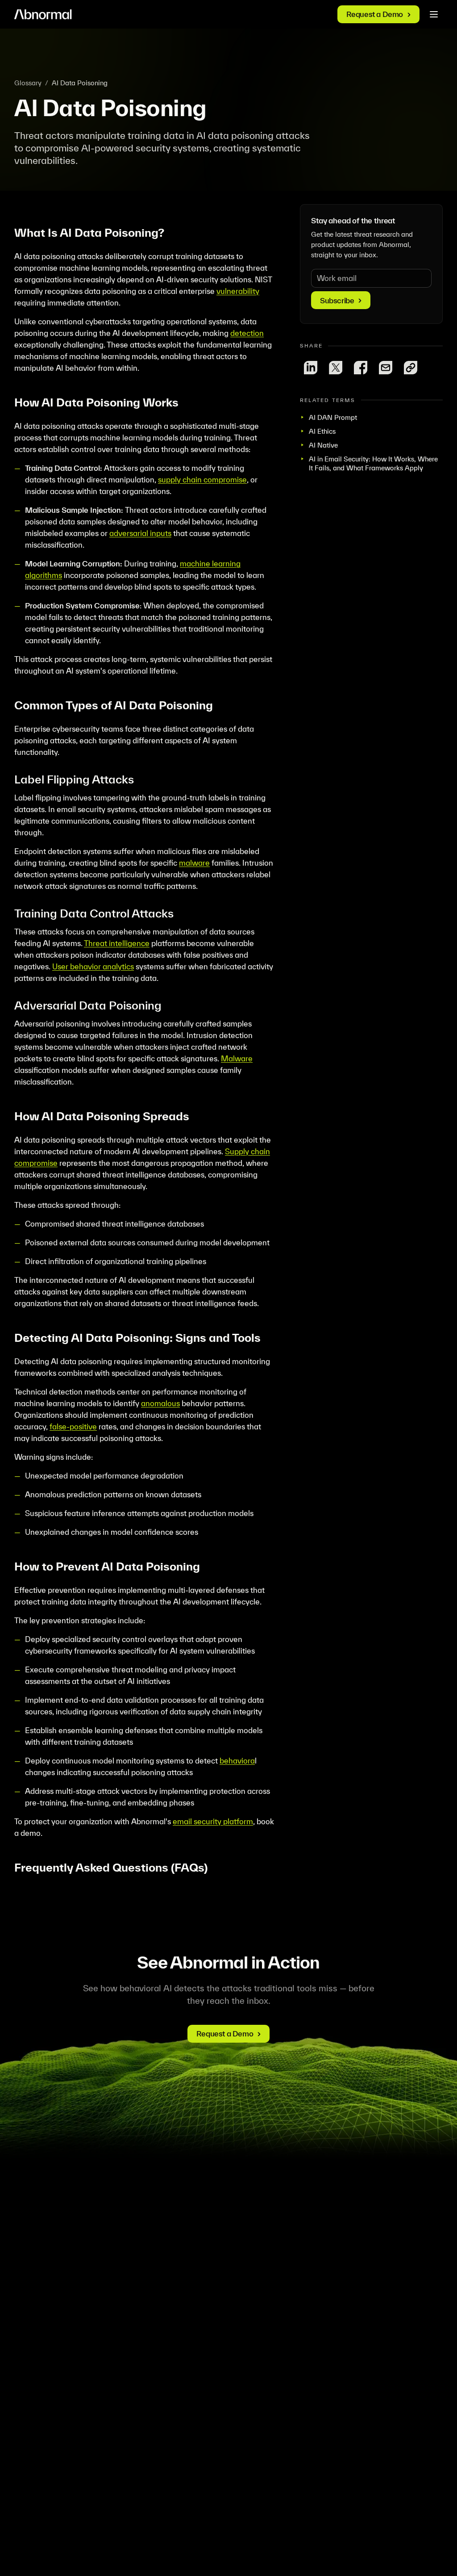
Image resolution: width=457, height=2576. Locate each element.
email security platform (213, 1821)
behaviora (237, 1761)
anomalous (160, 1403)
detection (247, 333)
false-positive (73, 1426)
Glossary (28, 83)
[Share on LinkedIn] (311, 368)
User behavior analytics (93, 966)
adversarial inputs (140, 533)
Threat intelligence (117, 943)
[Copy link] (411, 368)
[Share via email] (386, 368)
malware (194, 863)
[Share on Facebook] (361, 368)
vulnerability (238, 291)
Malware (237, 1058)
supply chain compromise (202, 480)
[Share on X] (336, 368)
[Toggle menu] (434, 14)
